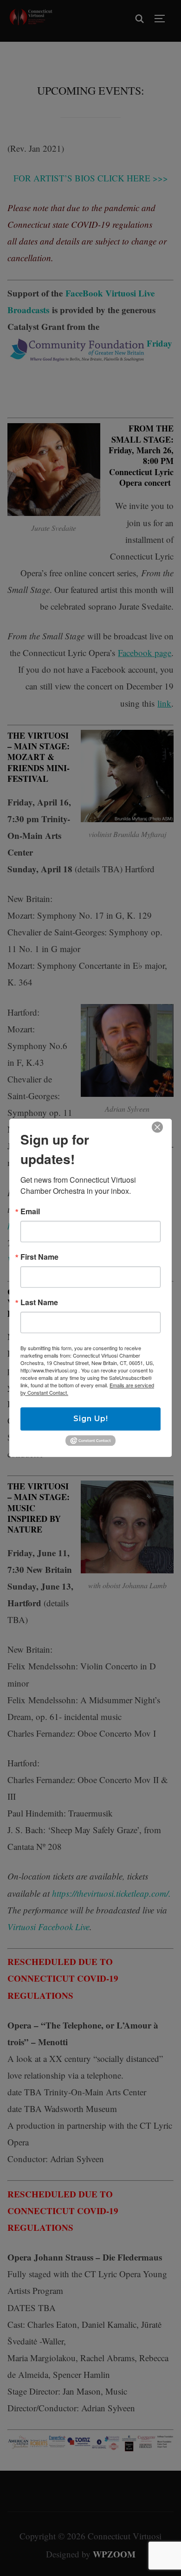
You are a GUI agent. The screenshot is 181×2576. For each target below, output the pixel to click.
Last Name (39, 1302)
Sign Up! (91, 1419)
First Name (39, 1257)
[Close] (157, 1127)
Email (30, 1211)
